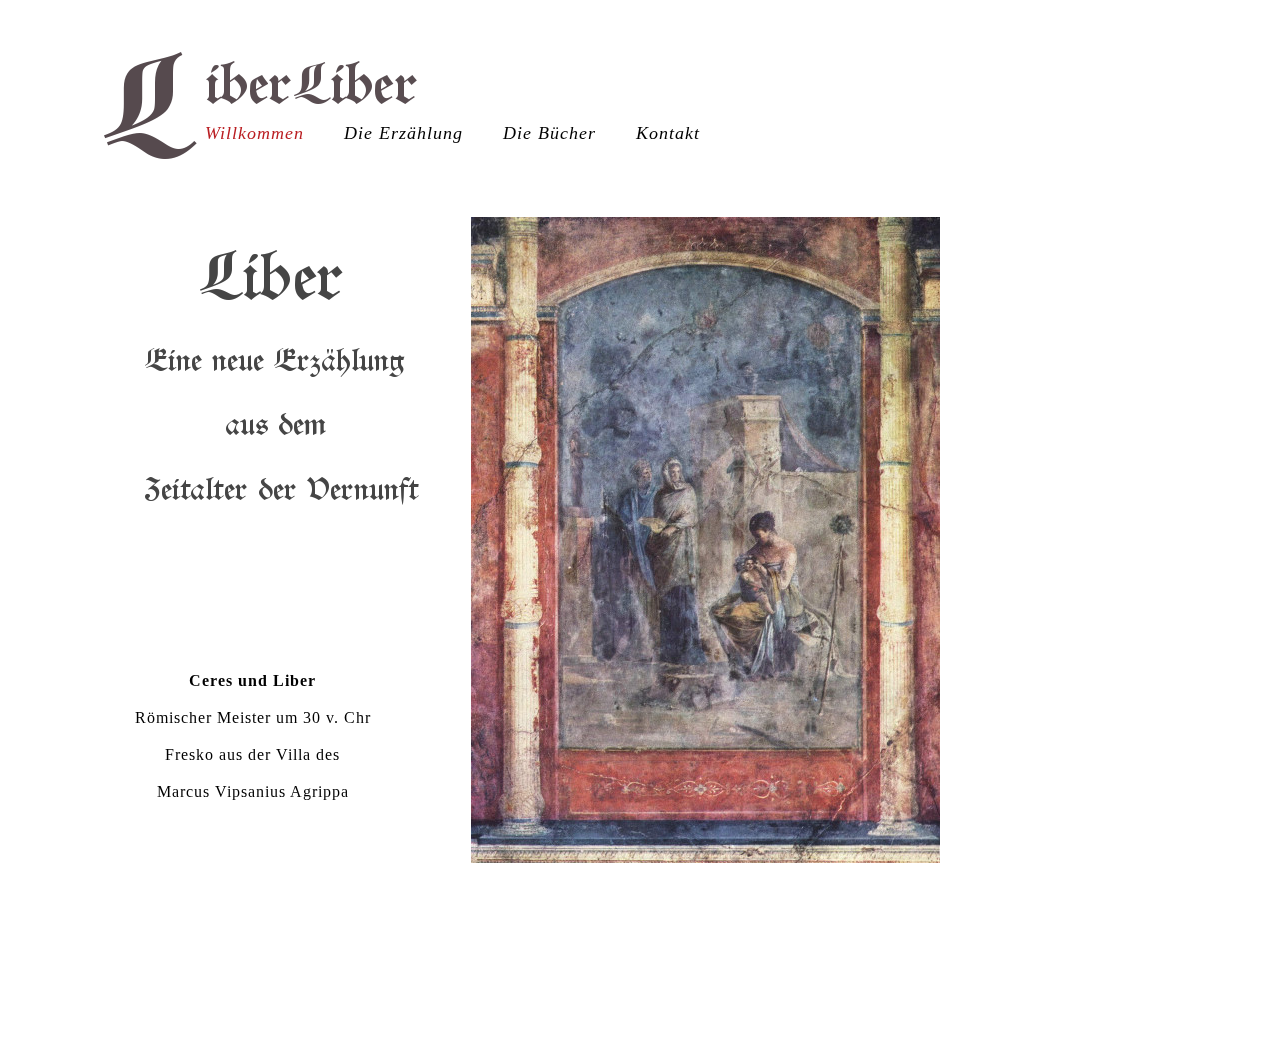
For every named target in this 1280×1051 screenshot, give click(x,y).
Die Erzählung (403, 133)
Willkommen (254, 133)
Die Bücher (549, 133)
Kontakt (668, 133)
